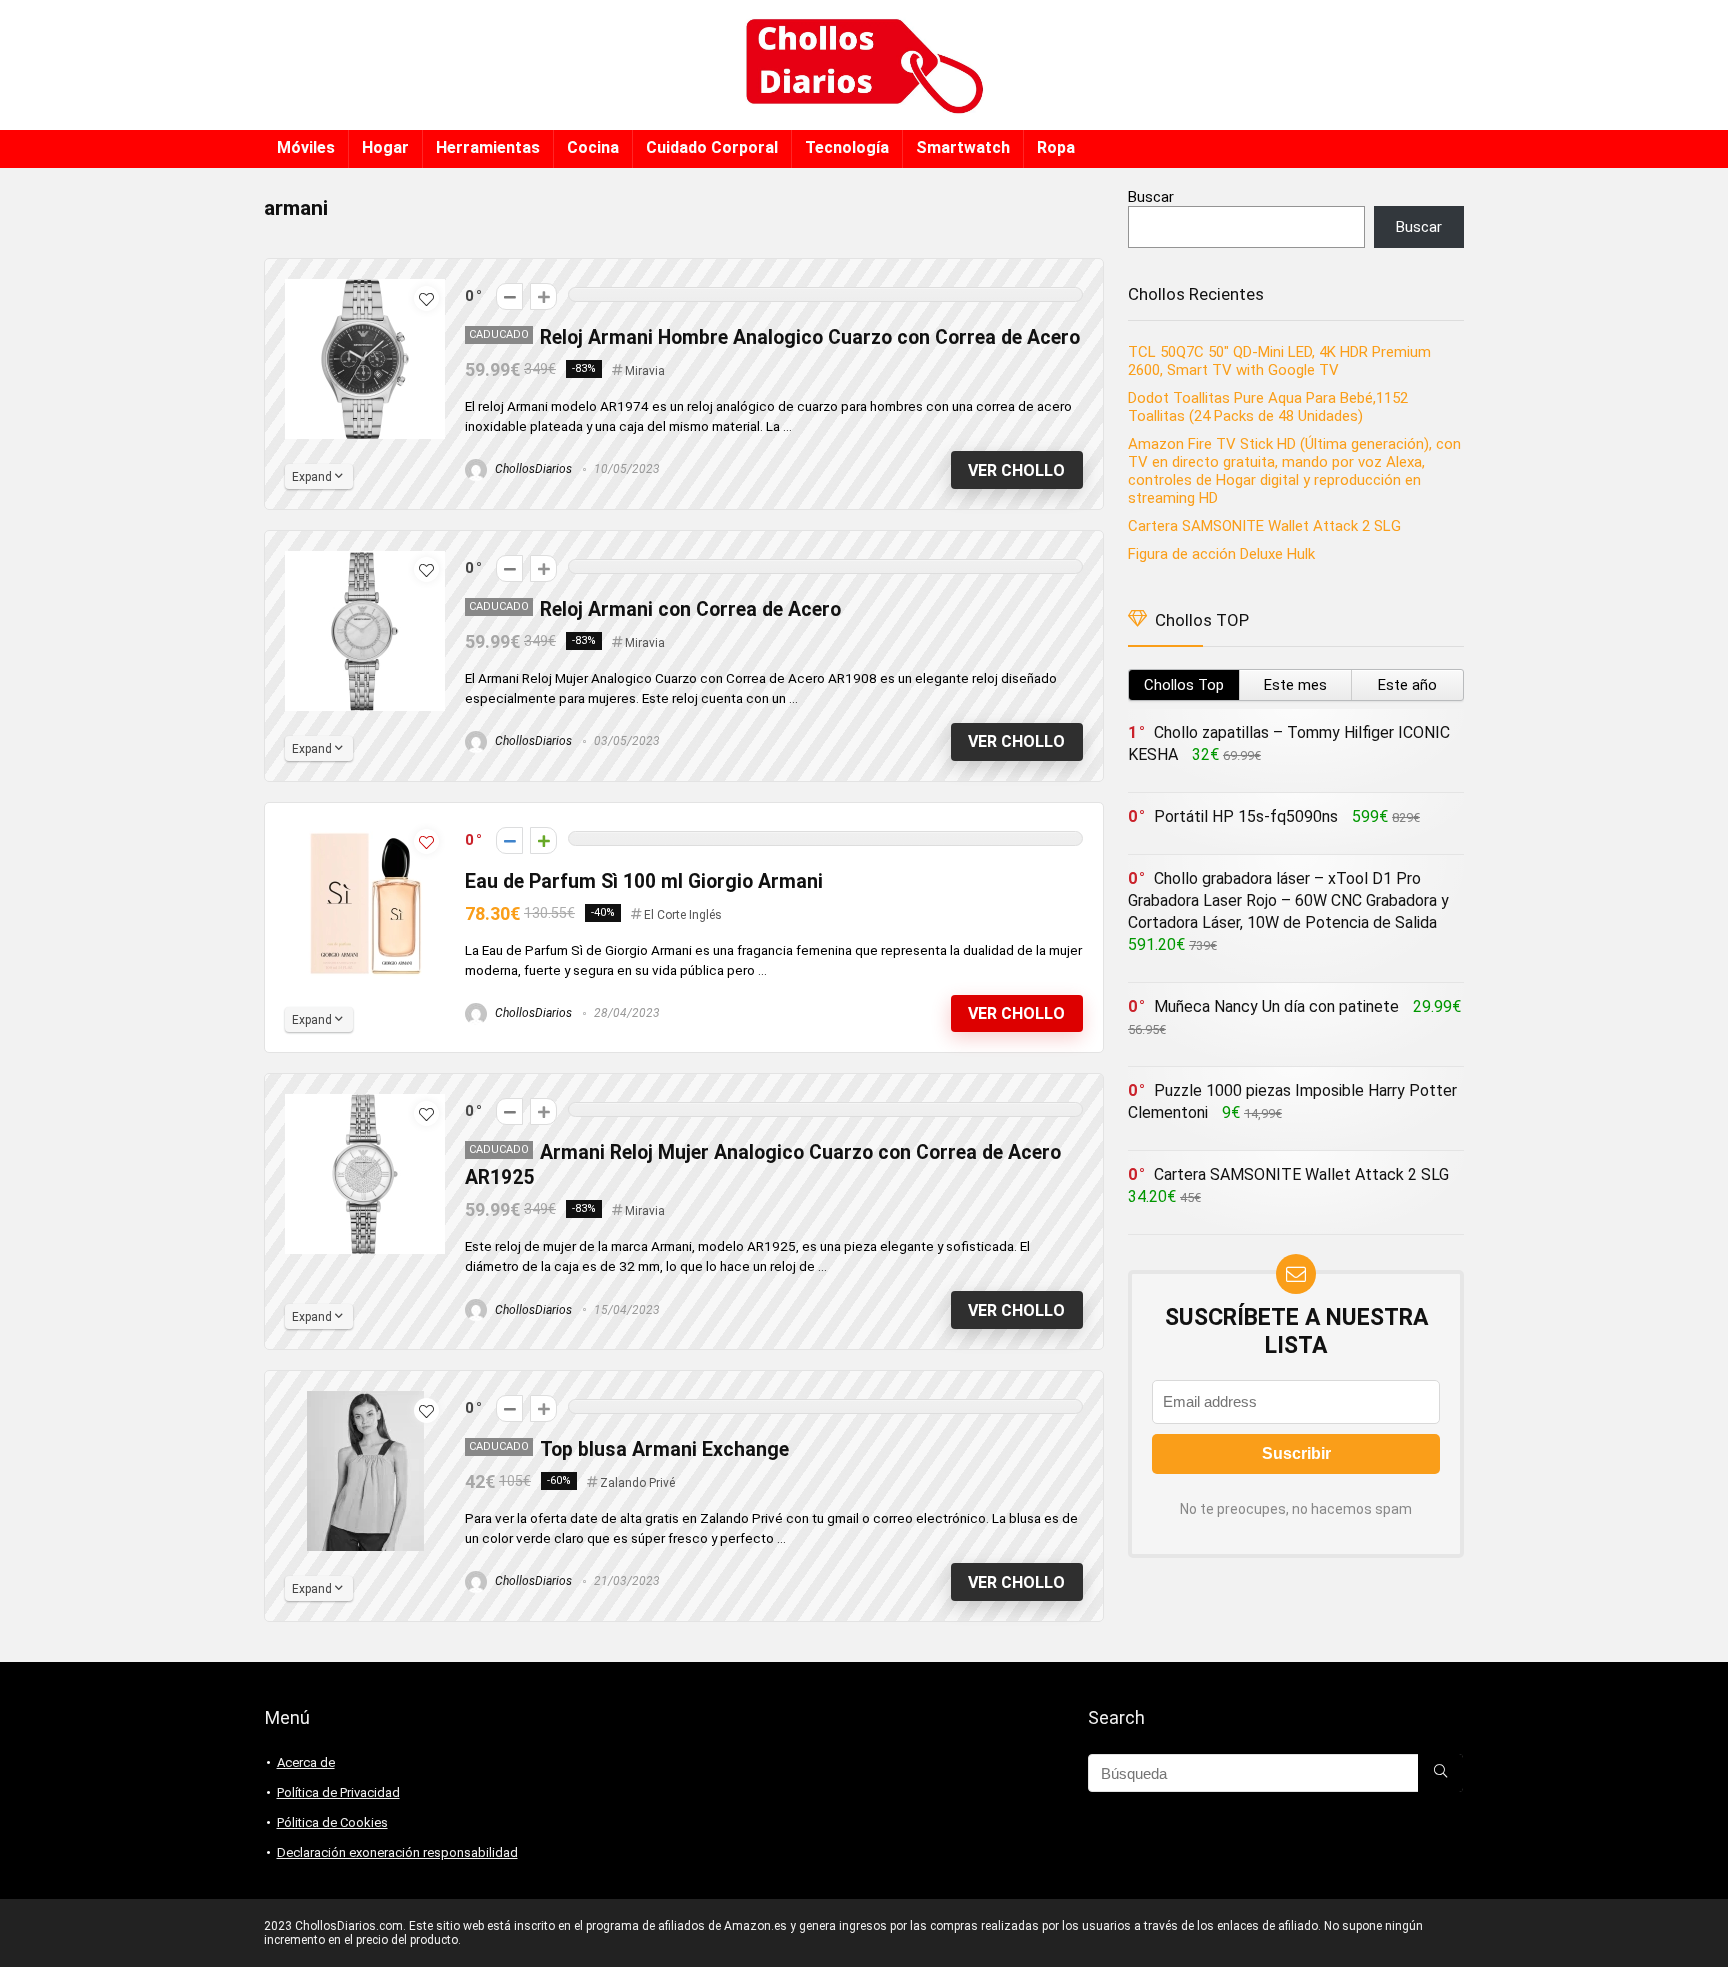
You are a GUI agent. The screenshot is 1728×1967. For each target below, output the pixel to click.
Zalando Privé (637, 1483)
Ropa (1056, 147)
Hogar (385, 147)
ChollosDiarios (532, 469)
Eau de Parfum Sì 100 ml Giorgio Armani (644, 881)
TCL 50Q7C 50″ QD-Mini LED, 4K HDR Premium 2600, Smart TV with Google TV (1279, 361)
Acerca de (306, 1762)
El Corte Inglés (683, 915)
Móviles (306, 147)
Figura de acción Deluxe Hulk (1221, 554)
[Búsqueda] (1440, 1773)
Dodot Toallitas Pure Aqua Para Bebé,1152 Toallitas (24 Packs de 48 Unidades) (1268, 407)
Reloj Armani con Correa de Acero (693, 609)
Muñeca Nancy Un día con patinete (1276, 1006)
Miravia (645, 371)
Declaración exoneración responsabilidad (397, 1852)
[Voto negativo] (509, 296)
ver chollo (1016, 470)
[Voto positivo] (543, 296)
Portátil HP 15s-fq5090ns (1246, 816)
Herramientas (488, 147)
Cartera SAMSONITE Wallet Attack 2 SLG (1264, 526)
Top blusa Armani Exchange (664, 1449)
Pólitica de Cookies (332, 1822)
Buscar (1151, 197)
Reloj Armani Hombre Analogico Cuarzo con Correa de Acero (810, 337)
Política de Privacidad (338, 1792)
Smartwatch (963, 147)
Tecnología (847, 147)
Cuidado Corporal (712, 147)
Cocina (593, 147)
